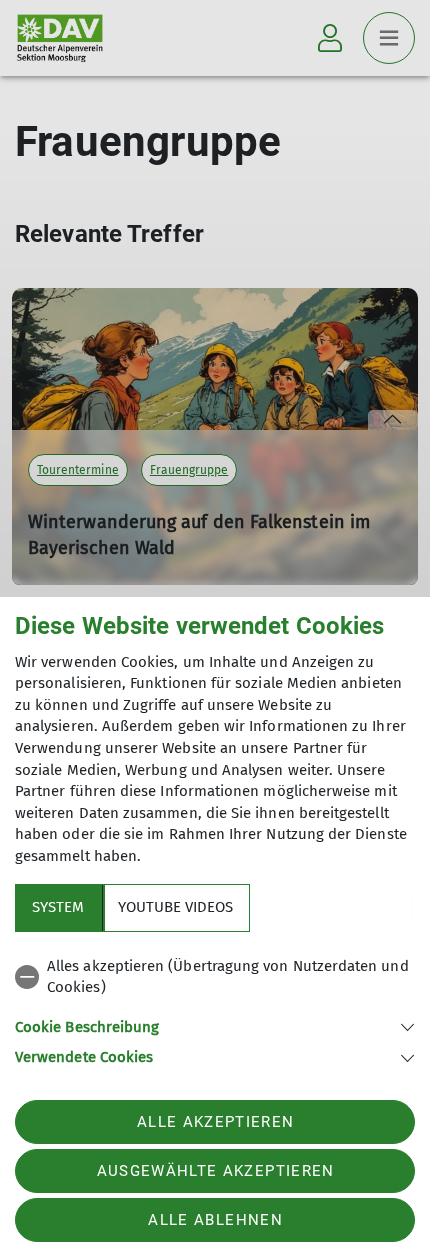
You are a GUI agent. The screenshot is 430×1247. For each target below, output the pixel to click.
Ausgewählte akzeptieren (216, 1171)
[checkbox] (215, 977)
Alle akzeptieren (215, 1122)
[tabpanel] (215, 1008)
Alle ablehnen (215, 1220)
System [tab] (58, 907)
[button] (215, 1025)
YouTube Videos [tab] (175, 907)
